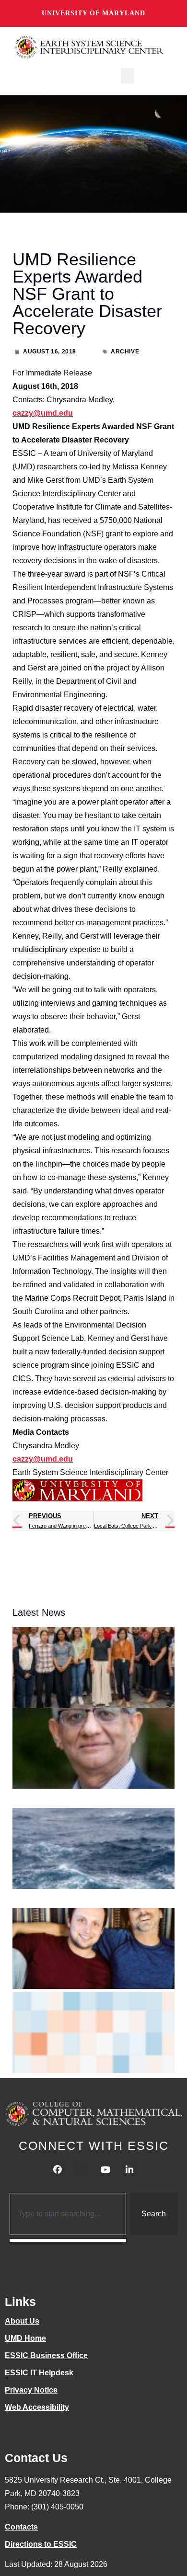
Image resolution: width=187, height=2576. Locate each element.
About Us (22, 2321)
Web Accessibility (37, 2407)
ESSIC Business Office (46, 2355)
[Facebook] (58, 2170)
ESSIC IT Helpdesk (39, 2373)
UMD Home (25, 2338)
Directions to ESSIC (41, 2544)
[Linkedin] (129, 2170)
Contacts (21, 2527)
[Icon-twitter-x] (82, 2170)
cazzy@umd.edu (43, 413)
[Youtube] (105, 2170)
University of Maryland (93, 13)
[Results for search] (68, 2241)
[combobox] (68, 2214)
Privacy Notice (31, 2390)
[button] (128, 76)
